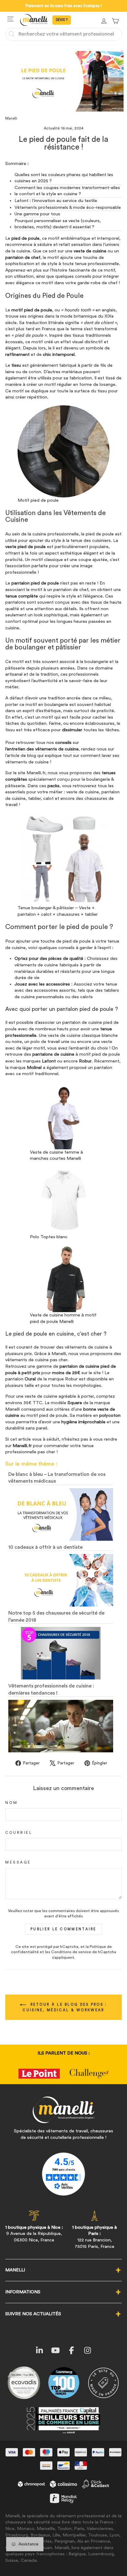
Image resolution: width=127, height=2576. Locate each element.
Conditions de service (71, 1952)
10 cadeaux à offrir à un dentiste (45, 1547)
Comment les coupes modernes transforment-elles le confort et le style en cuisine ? (67, 191)
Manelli (11, 118)
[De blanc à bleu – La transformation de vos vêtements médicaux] (61, 1514)
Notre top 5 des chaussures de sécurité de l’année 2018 (56, 1616)
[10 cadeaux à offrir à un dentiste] (61, 1580)
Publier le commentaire (63, 1929)
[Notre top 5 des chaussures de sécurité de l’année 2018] (61, 1653)
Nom (12, 1803)
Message (18, 1862)
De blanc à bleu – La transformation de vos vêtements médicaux (57, 1478)
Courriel (19, 1833)
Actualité (52, 128)
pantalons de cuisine (53, 1054)
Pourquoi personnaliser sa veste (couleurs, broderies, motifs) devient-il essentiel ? (58, 224)
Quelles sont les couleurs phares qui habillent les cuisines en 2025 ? (64, 178)
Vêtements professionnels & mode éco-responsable (68, 207)
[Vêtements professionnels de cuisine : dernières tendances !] (61, 1726)
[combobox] (63, 34)
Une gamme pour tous (37, 214)
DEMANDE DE (62, 20)
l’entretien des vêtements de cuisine (42, 749)
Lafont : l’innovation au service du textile (56, 201)
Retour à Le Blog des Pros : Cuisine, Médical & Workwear (65, 2007)
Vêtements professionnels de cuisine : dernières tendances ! (51, 1689)
